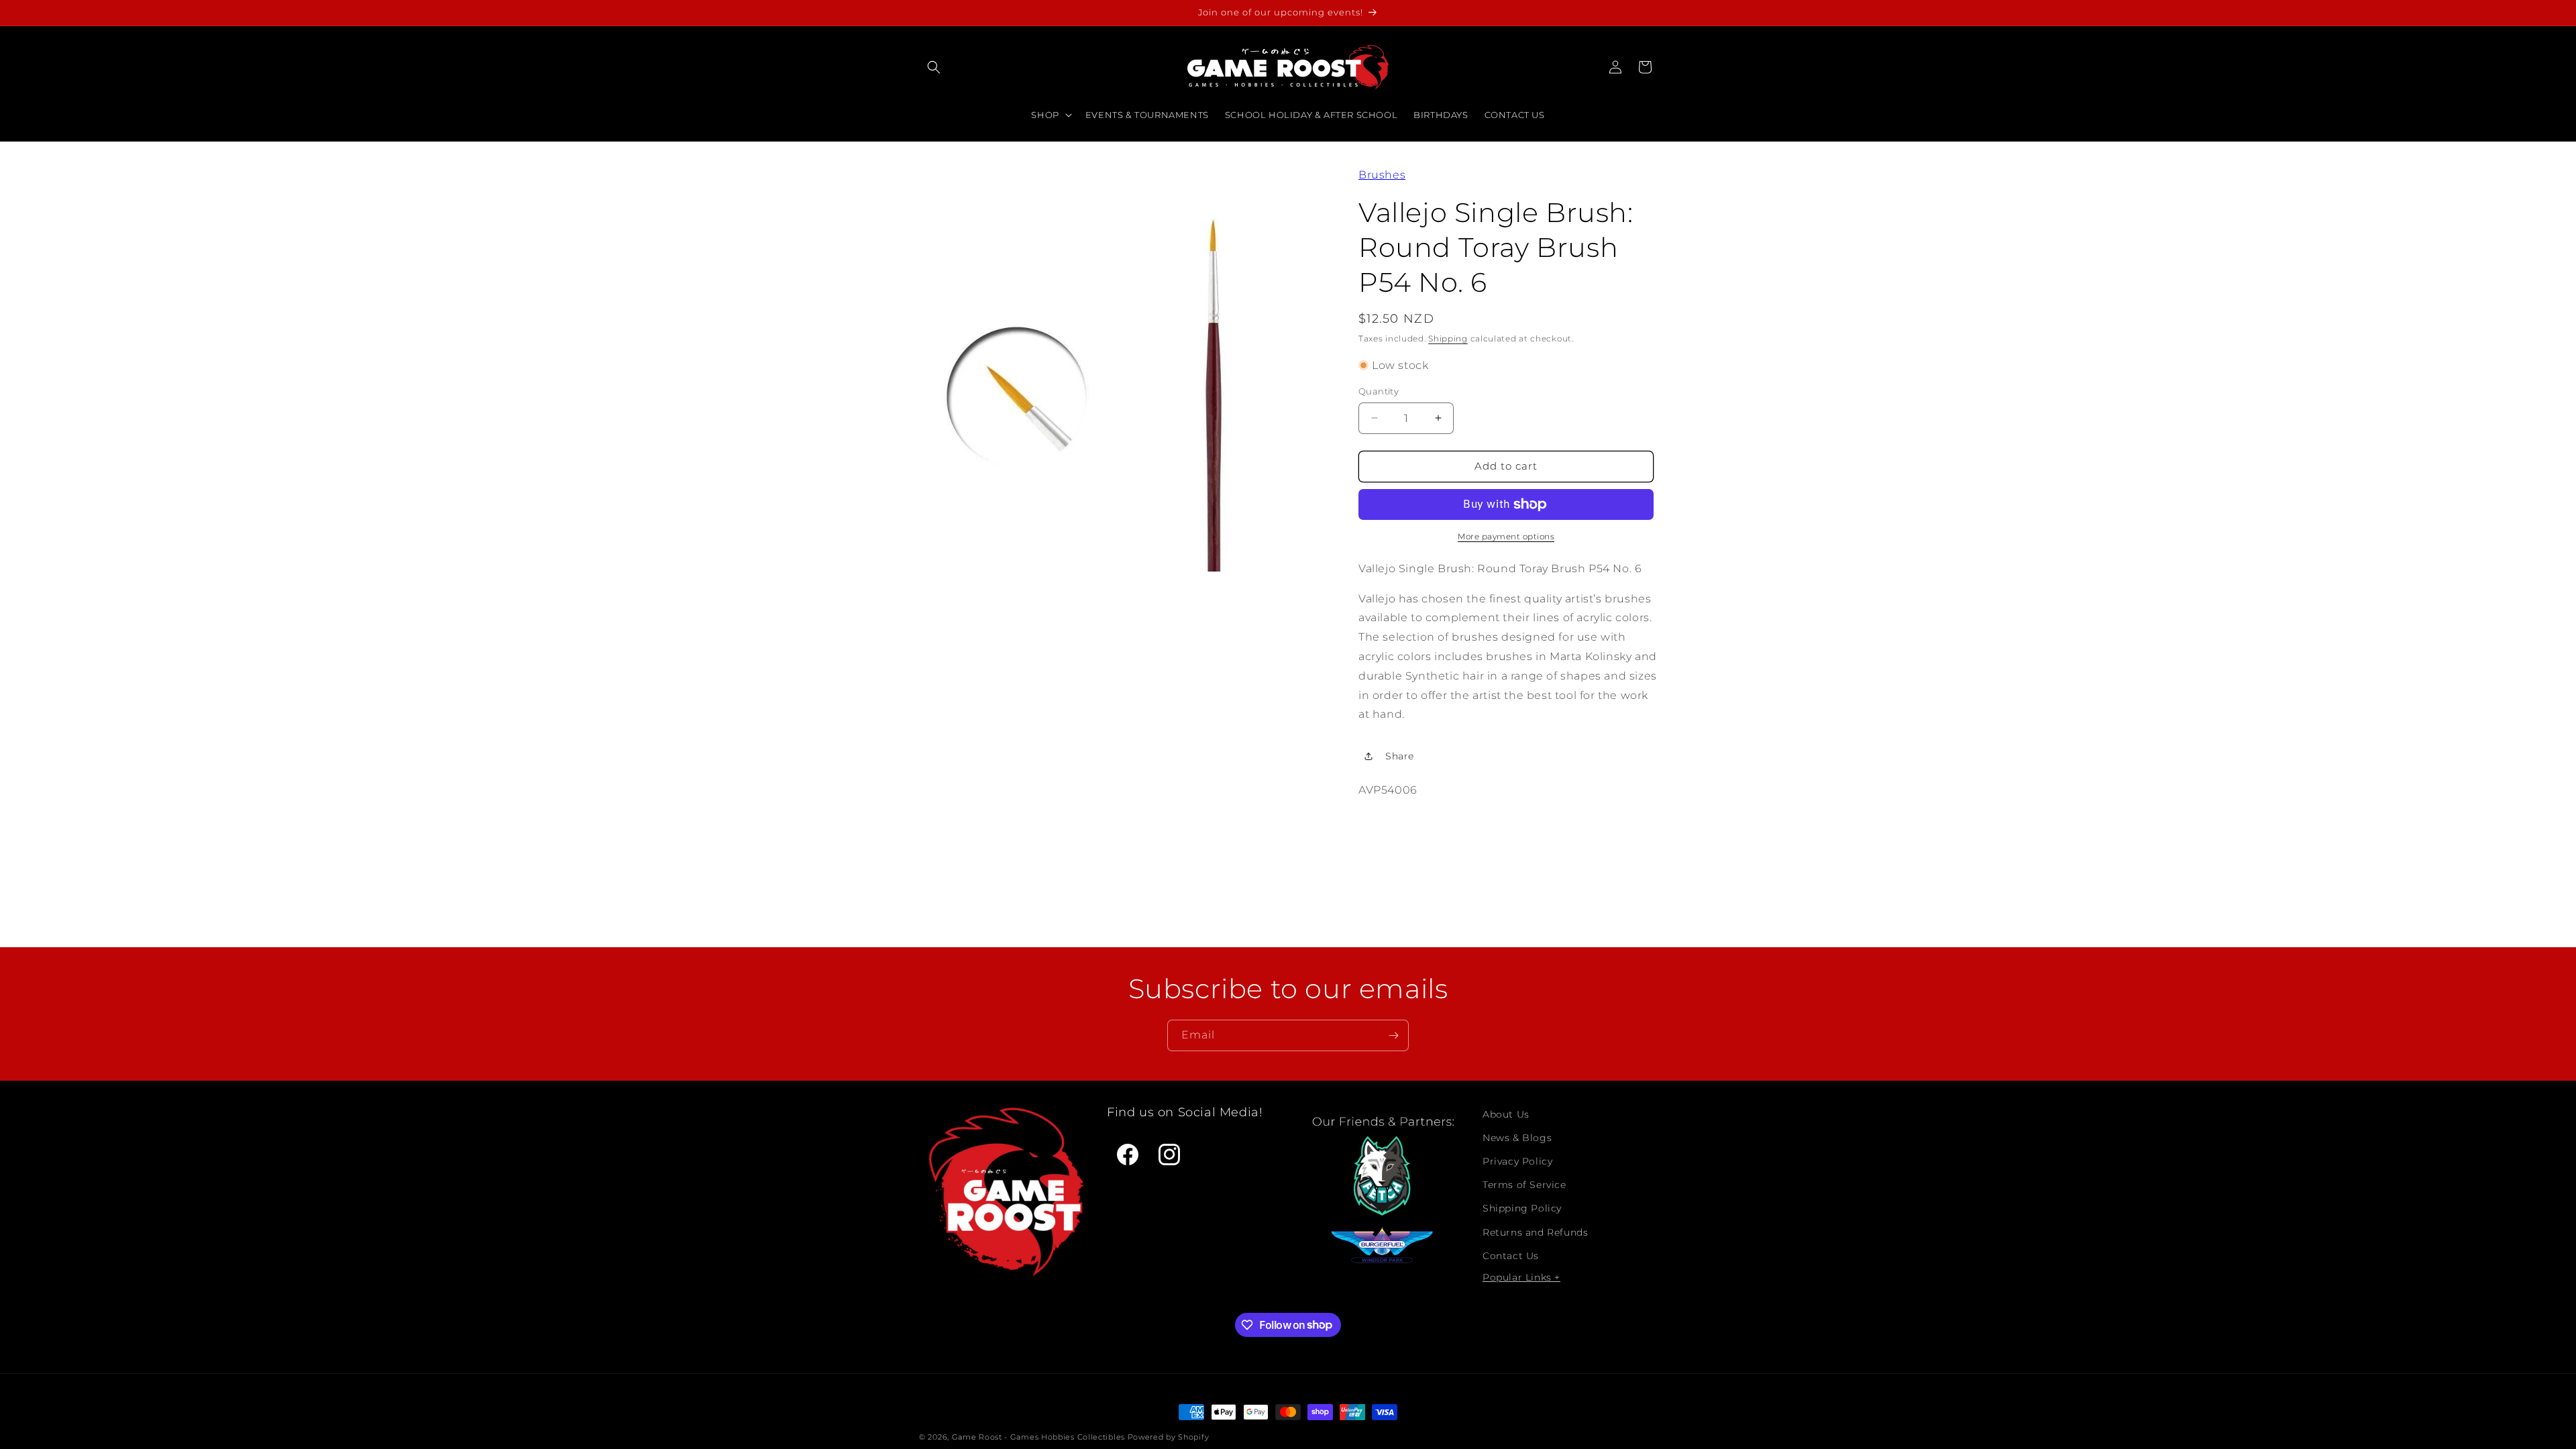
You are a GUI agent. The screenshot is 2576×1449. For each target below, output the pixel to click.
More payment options (1506, 536)
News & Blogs (1517, 1138)
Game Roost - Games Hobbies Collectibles (1038, 1437)
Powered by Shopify (1169, 1437)
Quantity (1379, 391)
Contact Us (1511, 1256)
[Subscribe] (1393, 1035)
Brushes (1382, 175)
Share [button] (1400, 756)
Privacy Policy (1517, 1161)
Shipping (1448, 338)
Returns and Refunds (1535, 1232)
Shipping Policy (1522, 1208)
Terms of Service (1524, 1185)
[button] (934, 67)
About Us (1506, 1114)
